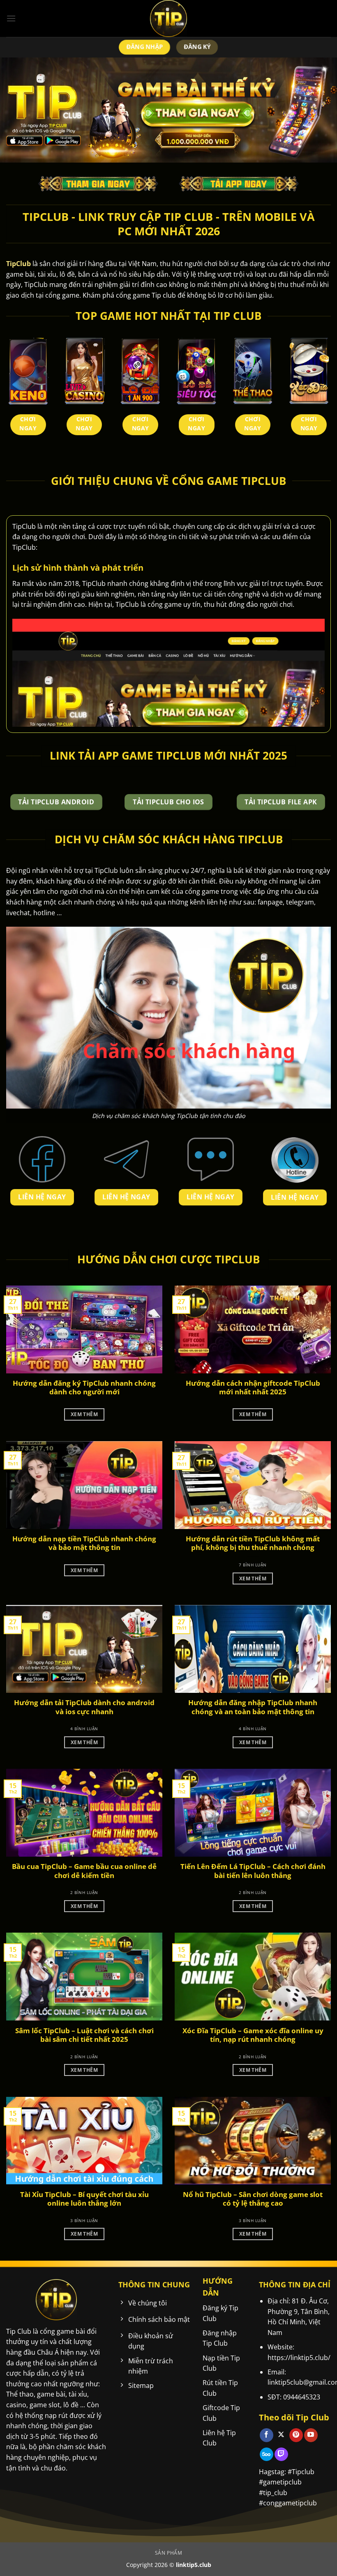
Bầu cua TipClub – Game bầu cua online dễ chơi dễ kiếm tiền (84, 1871)
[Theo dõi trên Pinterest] (296, 2435)
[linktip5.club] (168, 18)
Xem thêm (84, 1414)
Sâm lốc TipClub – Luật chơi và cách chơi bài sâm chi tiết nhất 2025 (84, 2035)
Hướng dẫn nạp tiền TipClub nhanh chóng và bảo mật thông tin (84, 1543)
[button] (11, 18)
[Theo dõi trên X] (281, 2435)
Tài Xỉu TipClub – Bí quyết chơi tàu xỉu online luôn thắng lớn (84, 2199)
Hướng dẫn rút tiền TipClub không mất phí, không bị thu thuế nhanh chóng (253, 1543)
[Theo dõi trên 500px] (267, 2454)
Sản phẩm (169, 2553)
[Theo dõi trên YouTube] (311, 2435)
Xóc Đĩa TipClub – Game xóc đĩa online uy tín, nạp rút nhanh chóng (253, 2035)
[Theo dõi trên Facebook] (267, 2435)
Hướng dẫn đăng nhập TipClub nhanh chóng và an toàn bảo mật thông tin (253, 1707)
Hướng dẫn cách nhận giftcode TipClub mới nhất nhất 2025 (253, 1388)
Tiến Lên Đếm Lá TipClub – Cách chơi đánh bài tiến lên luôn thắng (253, 1871)
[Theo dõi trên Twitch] (281, 2454)
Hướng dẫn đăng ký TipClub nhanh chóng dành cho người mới (84, 1388)
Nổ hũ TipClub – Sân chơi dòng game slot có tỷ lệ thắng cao (253, 2199)
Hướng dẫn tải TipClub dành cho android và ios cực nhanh (84, 1707)
